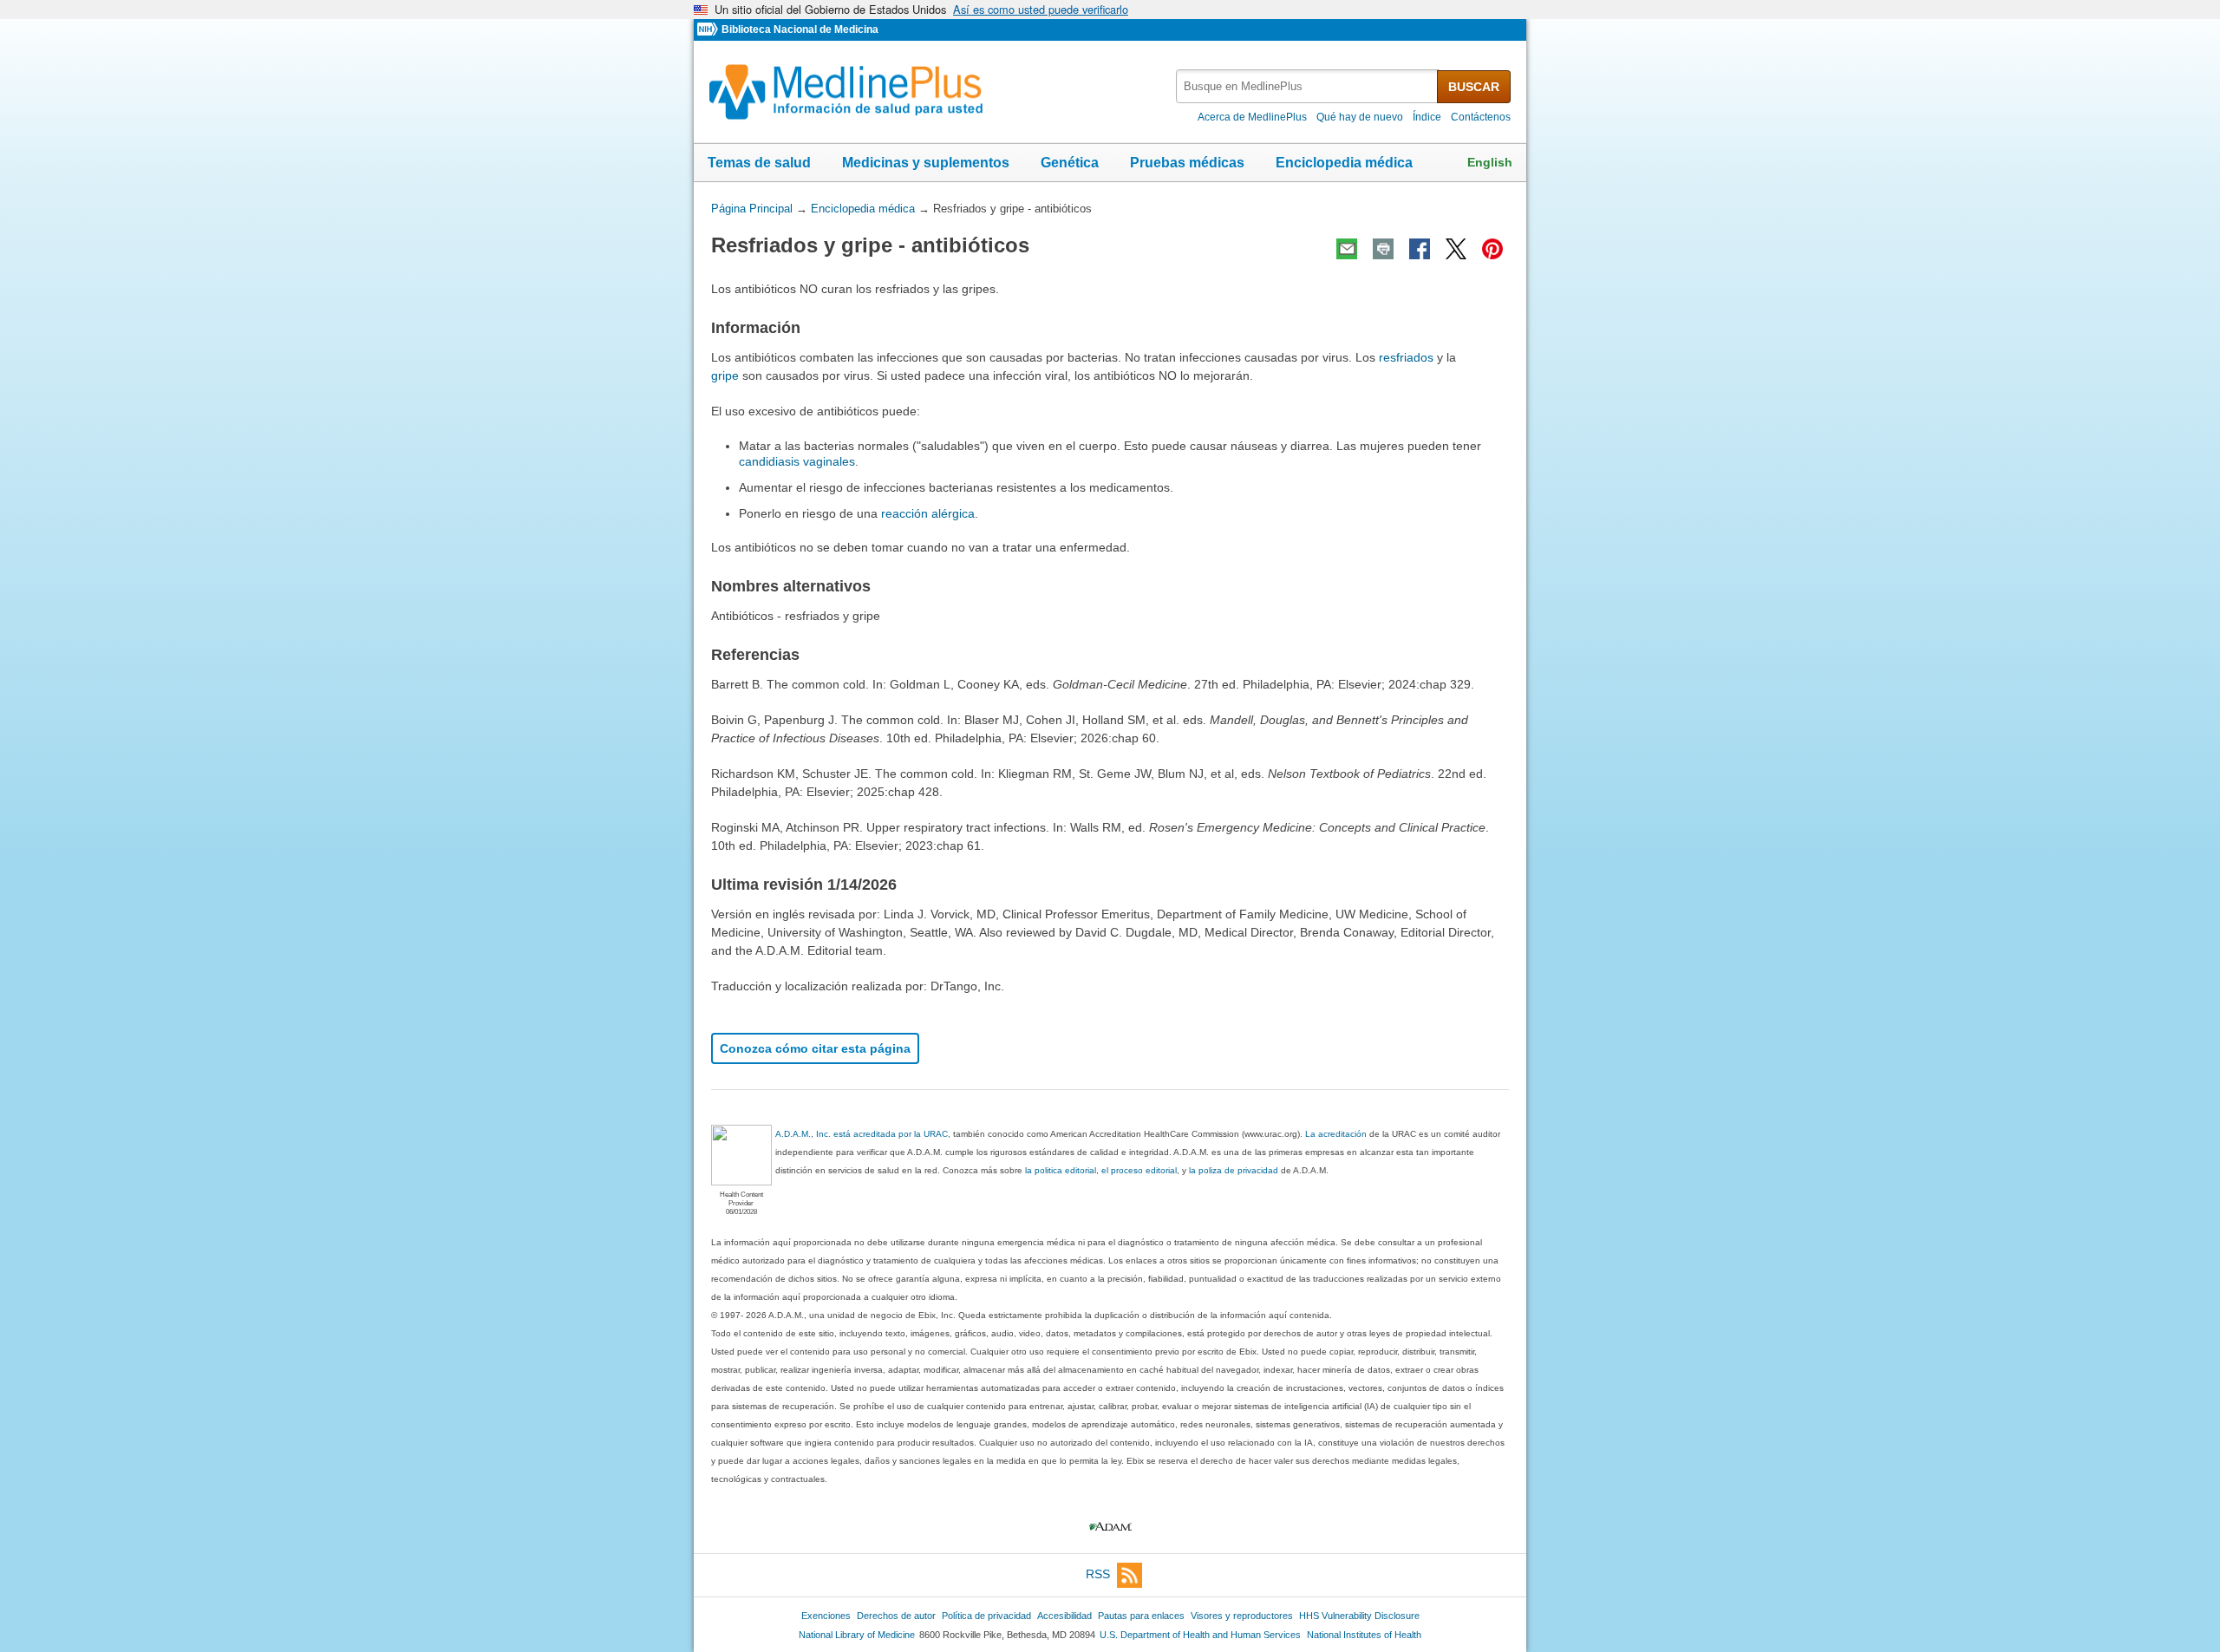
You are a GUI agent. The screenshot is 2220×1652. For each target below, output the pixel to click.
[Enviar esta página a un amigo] (1347, 249)
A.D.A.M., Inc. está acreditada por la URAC (862, 1134)
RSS (1098, 1574)
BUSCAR (1474, 87)
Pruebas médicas (1187, 163)
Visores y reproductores (1242, 1616)
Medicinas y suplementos (926, 163)
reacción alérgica (928, 513)
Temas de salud (759, 163)
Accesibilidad (1064, 1616)
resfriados (1406, 357)
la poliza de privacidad (1234, 1170)
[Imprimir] (1383, 249)
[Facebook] (1420, 249)
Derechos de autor (896, 1616)
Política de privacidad (986, 1616)
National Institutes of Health (1364, 1635)
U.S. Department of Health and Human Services (1200, 1635)
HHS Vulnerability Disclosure (1359, 1616)
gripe (725, 375)
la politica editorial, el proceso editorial (1101, 1170)
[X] (1456, 249)
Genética (1070, 163)
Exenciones (826, 1616)
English (1490, 162)
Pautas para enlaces (1141, 1616)
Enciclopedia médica (1344, 163)
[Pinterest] (1492, 249)
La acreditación (1336, 1134)
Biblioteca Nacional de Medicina (800, 29)
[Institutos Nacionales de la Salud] (709, 30)
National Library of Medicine (857, 1635)
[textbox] (1308, 86)
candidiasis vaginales (797, 461)
